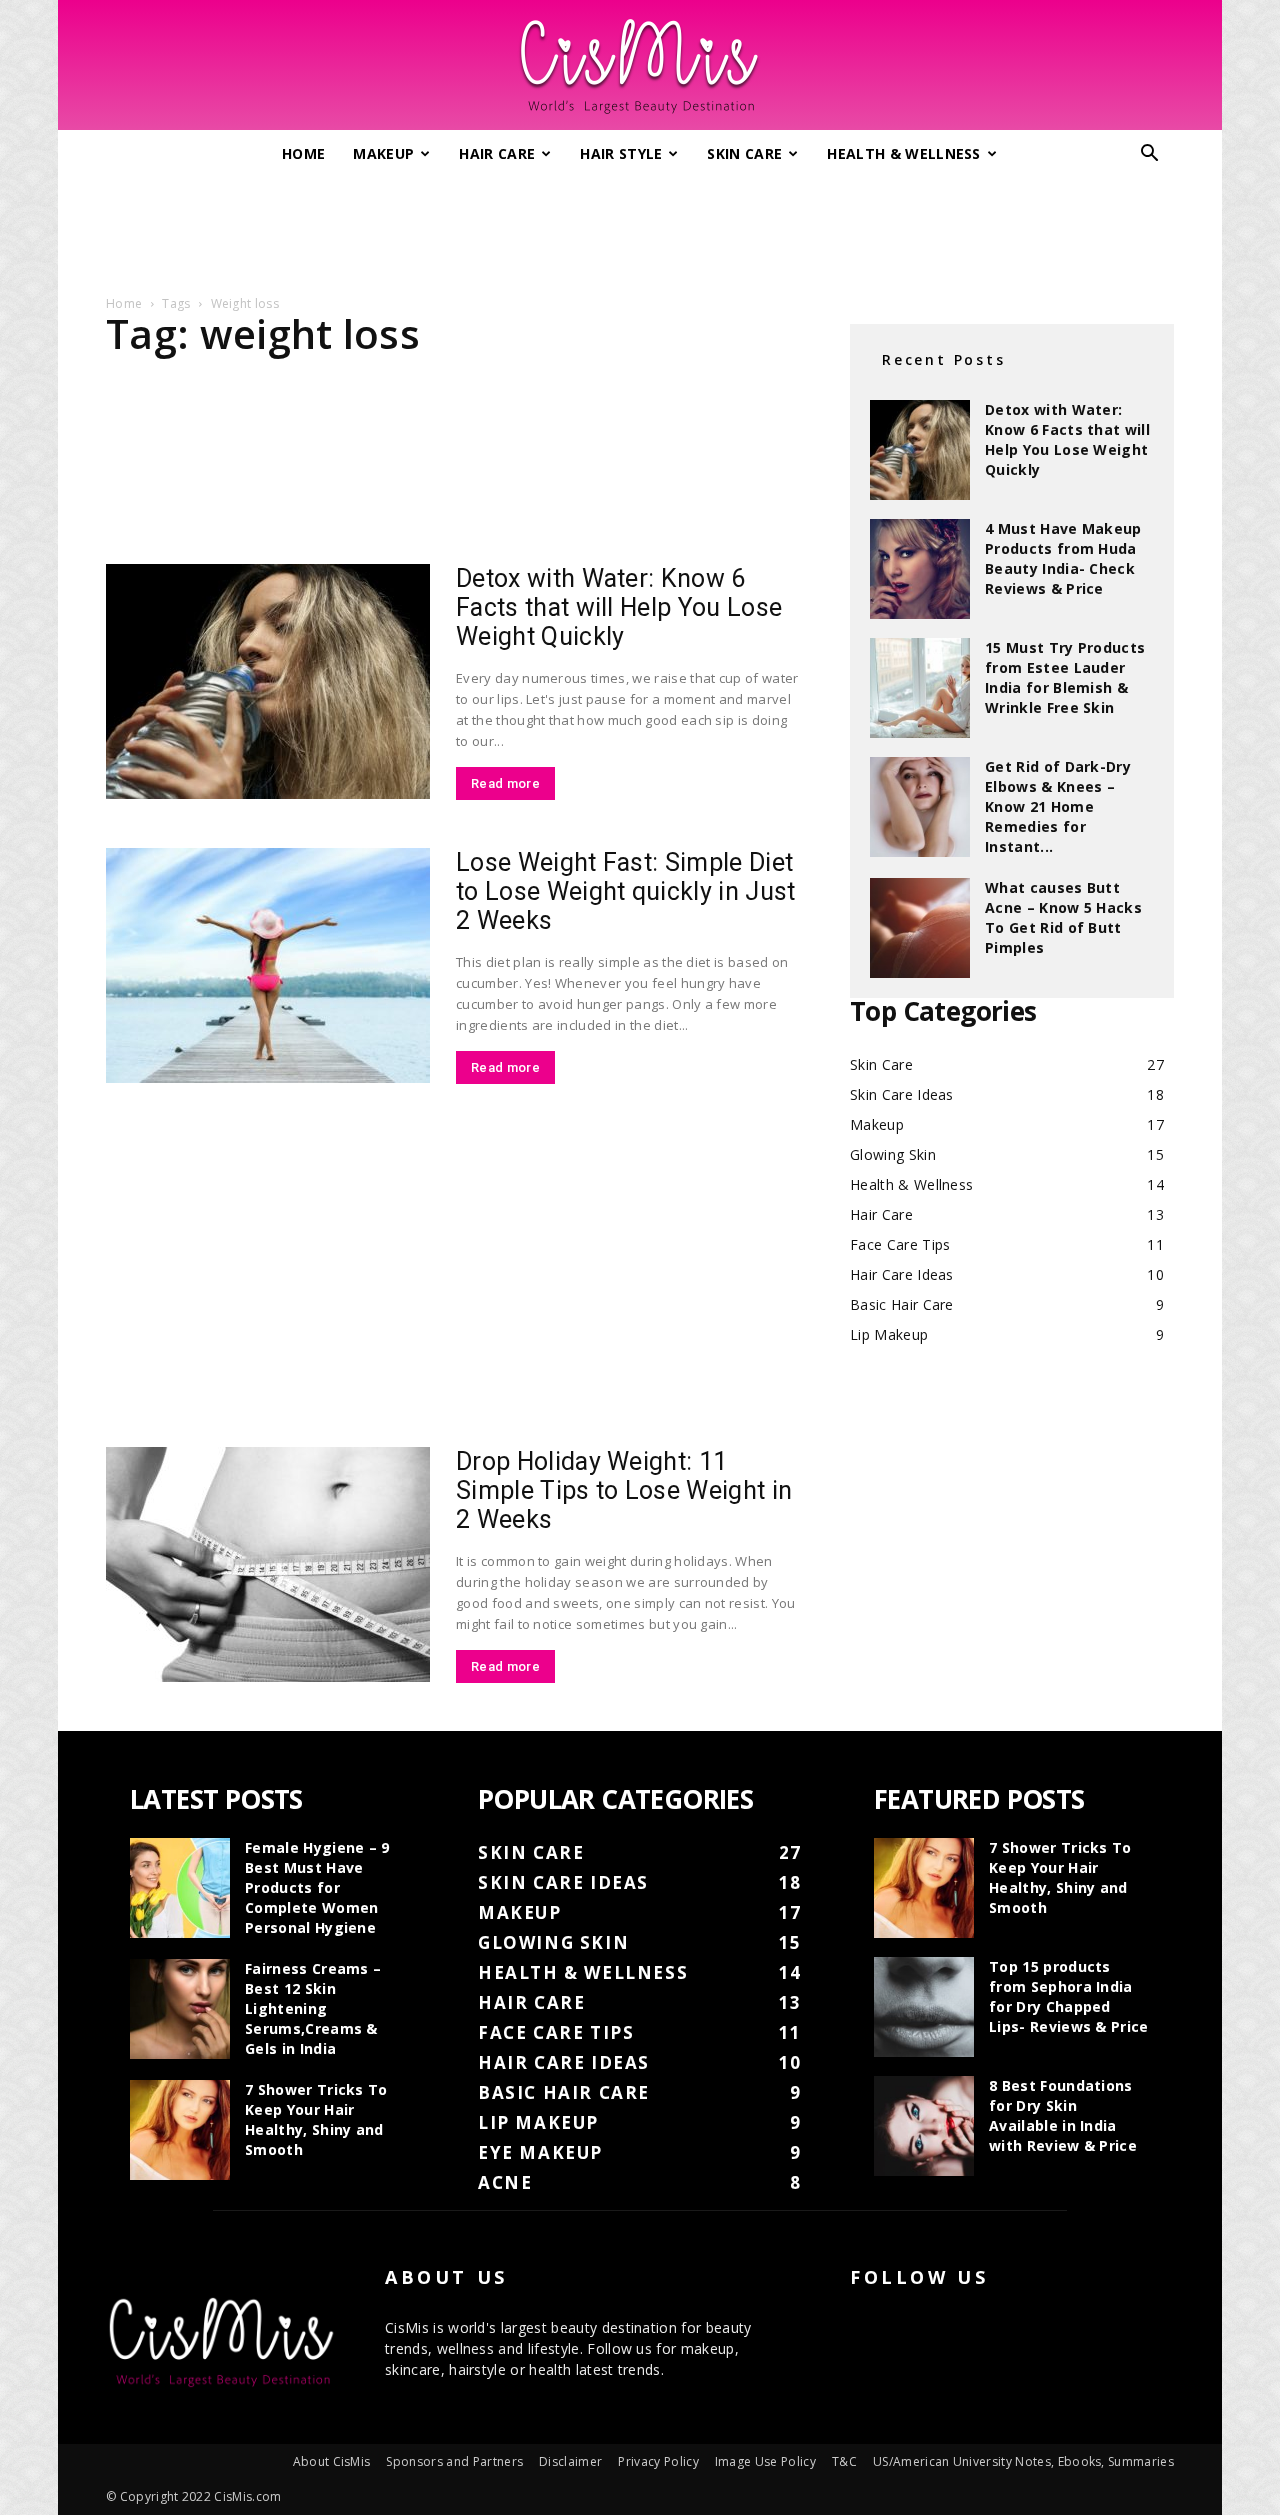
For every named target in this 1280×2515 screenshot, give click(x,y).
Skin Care (744, 153)
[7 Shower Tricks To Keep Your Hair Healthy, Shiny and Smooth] (180, 2130)
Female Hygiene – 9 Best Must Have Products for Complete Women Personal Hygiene (317, 1887)
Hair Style (621, 153)
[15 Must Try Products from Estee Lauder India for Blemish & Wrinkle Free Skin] (920, 688)
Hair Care (497, 153)
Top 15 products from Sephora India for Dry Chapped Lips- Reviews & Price (1069, 1996)
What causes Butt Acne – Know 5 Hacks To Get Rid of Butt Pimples (1063, 917)
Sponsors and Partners (454, 2461)
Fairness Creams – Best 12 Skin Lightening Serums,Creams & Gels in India (313, 2008)
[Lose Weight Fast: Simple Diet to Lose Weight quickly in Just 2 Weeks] (268, 965)
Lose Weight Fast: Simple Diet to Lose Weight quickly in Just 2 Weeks (626, 891)
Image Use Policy (765, 2461)
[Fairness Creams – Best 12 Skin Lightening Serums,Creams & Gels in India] (180, 2009)
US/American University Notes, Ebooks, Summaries (1023, 2461)
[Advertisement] (640, 228)
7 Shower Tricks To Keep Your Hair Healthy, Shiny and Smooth (316, 2119)
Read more (505, 783)
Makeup (383, 153)
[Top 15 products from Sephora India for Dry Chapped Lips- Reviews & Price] (924, 2007)
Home (303, 153)
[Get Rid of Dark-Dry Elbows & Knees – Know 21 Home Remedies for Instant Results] (920, 807)
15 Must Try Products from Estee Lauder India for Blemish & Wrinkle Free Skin (1065, 677)
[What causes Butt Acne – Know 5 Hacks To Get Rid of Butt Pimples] (920, 928)
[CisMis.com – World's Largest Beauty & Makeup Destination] (640, 66)
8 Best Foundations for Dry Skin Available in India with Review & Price (1063, 2115)
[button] (1150, 155)
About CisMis (332, 2461)
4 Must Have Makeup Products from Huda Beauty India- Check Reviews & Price (1063, 558)
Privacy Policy (658, 2461)
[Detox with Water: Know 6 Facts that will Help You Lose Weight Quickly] (268, 681)
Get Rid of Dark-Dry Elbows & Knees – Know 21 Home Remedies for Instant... (1058, 806)
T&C (844, 2461)
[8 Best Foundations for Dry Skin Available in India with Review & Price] (924, 2126)
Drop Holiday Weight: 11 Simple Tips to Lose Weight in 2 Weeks (624, 1490)
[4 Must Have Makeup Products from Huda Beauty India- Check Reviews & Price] (920, 569)
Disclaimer (570, 2461)
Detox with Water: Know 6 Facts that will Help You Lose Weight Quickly (619, 607)
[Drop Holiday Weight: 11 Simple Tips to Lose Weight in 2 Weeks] (268, 1564)
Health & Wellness (903, 153)
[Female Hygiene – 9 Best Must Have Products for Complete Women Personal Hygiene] (180, 1888)
